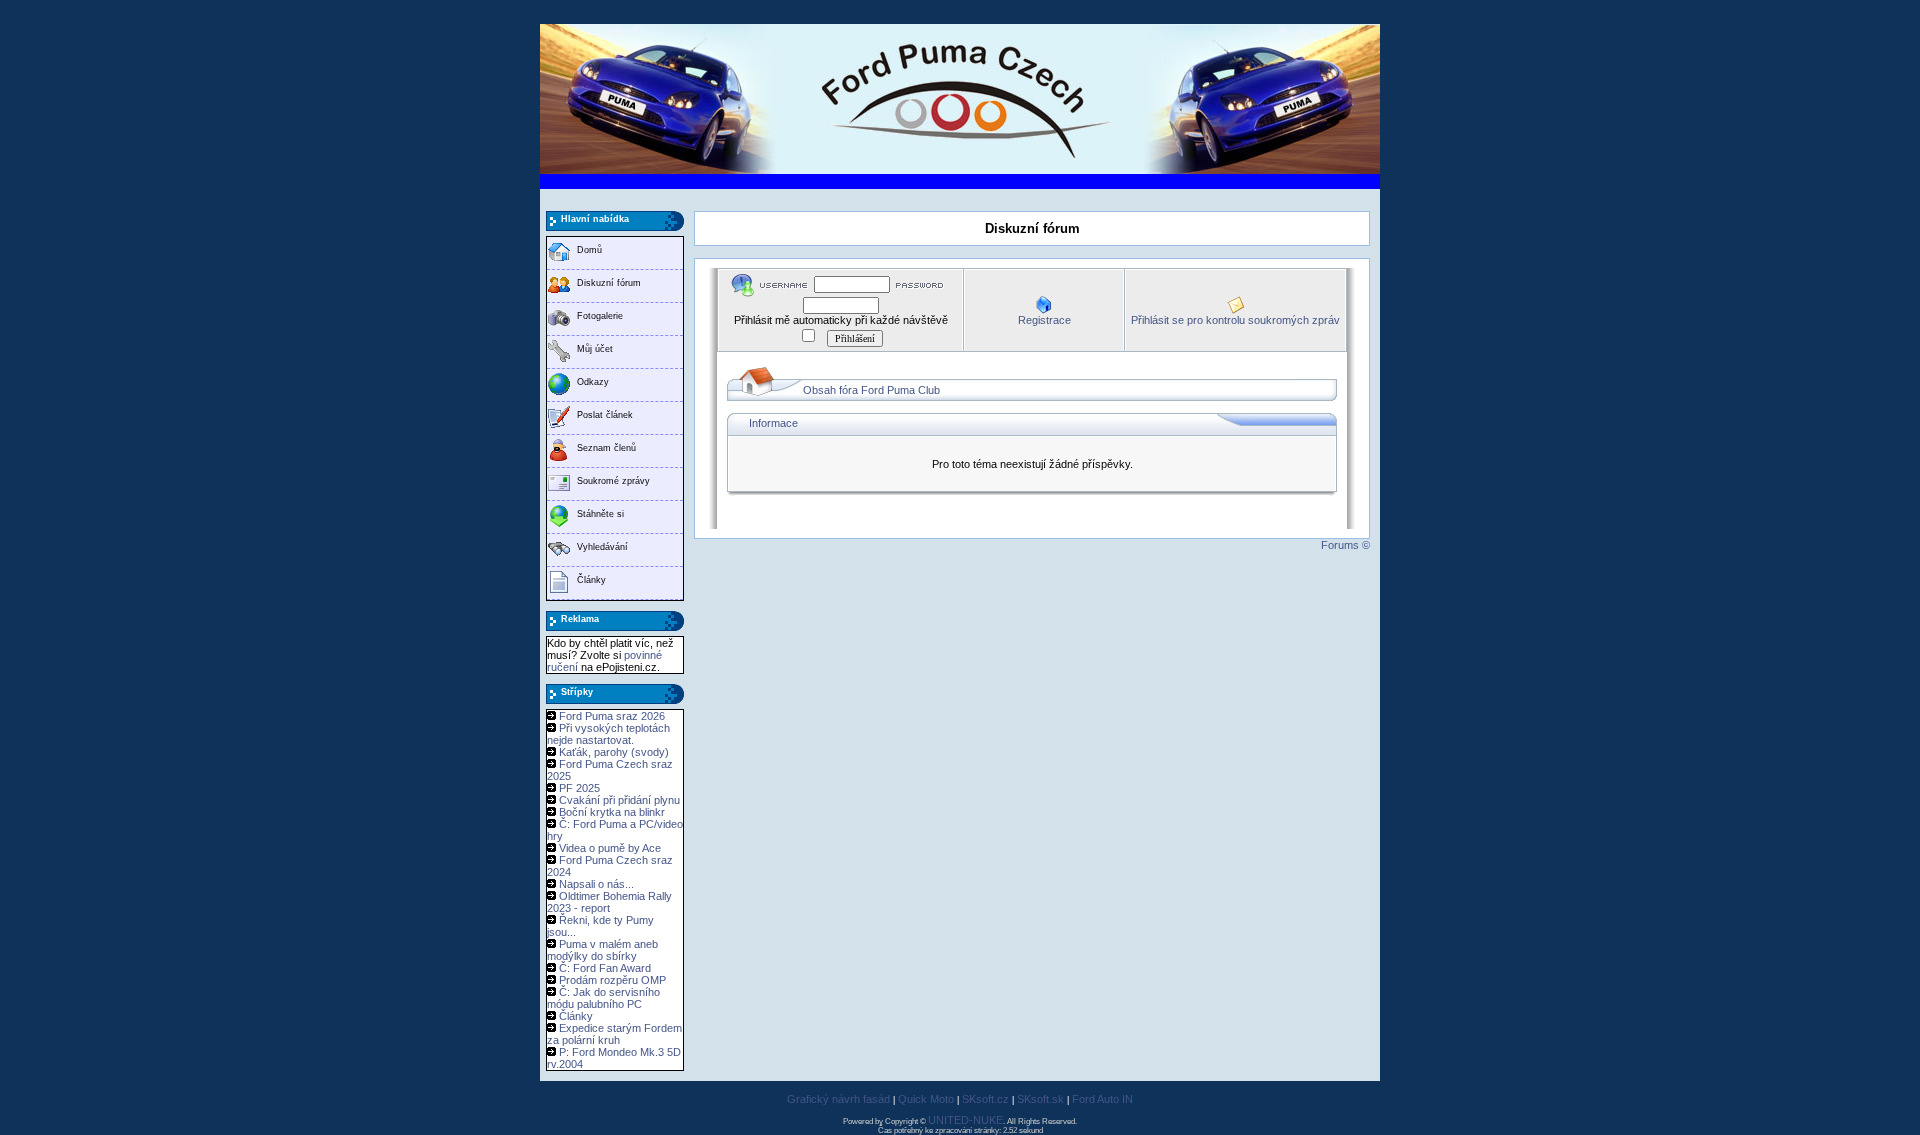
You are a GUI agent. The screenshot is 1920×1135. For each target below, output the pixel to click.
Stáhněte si (600, 514)
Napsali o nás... (596, 884)
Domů (589, 250)
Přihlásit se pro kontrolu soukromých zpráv (1235, 320)
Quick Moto (926, 1099)
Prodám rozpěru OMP (612, 980)
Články (591, 580)
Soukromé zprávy (613, 481)
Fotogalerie (600, 316)
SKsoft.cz (985, 1099)
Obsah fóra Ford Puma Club (871, 390)
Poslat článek (605, 415)
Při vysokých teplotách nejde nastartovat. (608, 734)
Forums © (1345, 545)
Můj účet (595, 349)
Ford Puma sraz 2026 (612, 716)
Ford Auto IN (1102, 1099)
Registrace (1044, 320)
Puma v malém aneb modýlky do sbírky (602, 950)
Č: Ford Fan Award (605, 968)
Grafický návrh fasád (838, 1099)
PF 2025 (579, 788)
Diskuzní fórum (609, 283)
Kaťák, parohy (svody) (614, 752)
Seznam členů (606, 448)
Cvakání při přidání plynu (619, 800)
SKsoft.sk (1040, 1099)
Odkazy (593, 382)
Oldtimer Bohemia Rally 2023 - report (609, 902)
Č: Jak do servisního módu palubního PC (603, 998)
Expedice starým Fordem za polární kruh (614, 1034)
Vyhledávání (602, 547)
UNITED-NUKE (965, 1120)
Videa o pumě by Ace (610, 848)
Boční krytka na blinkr (612, 812)
